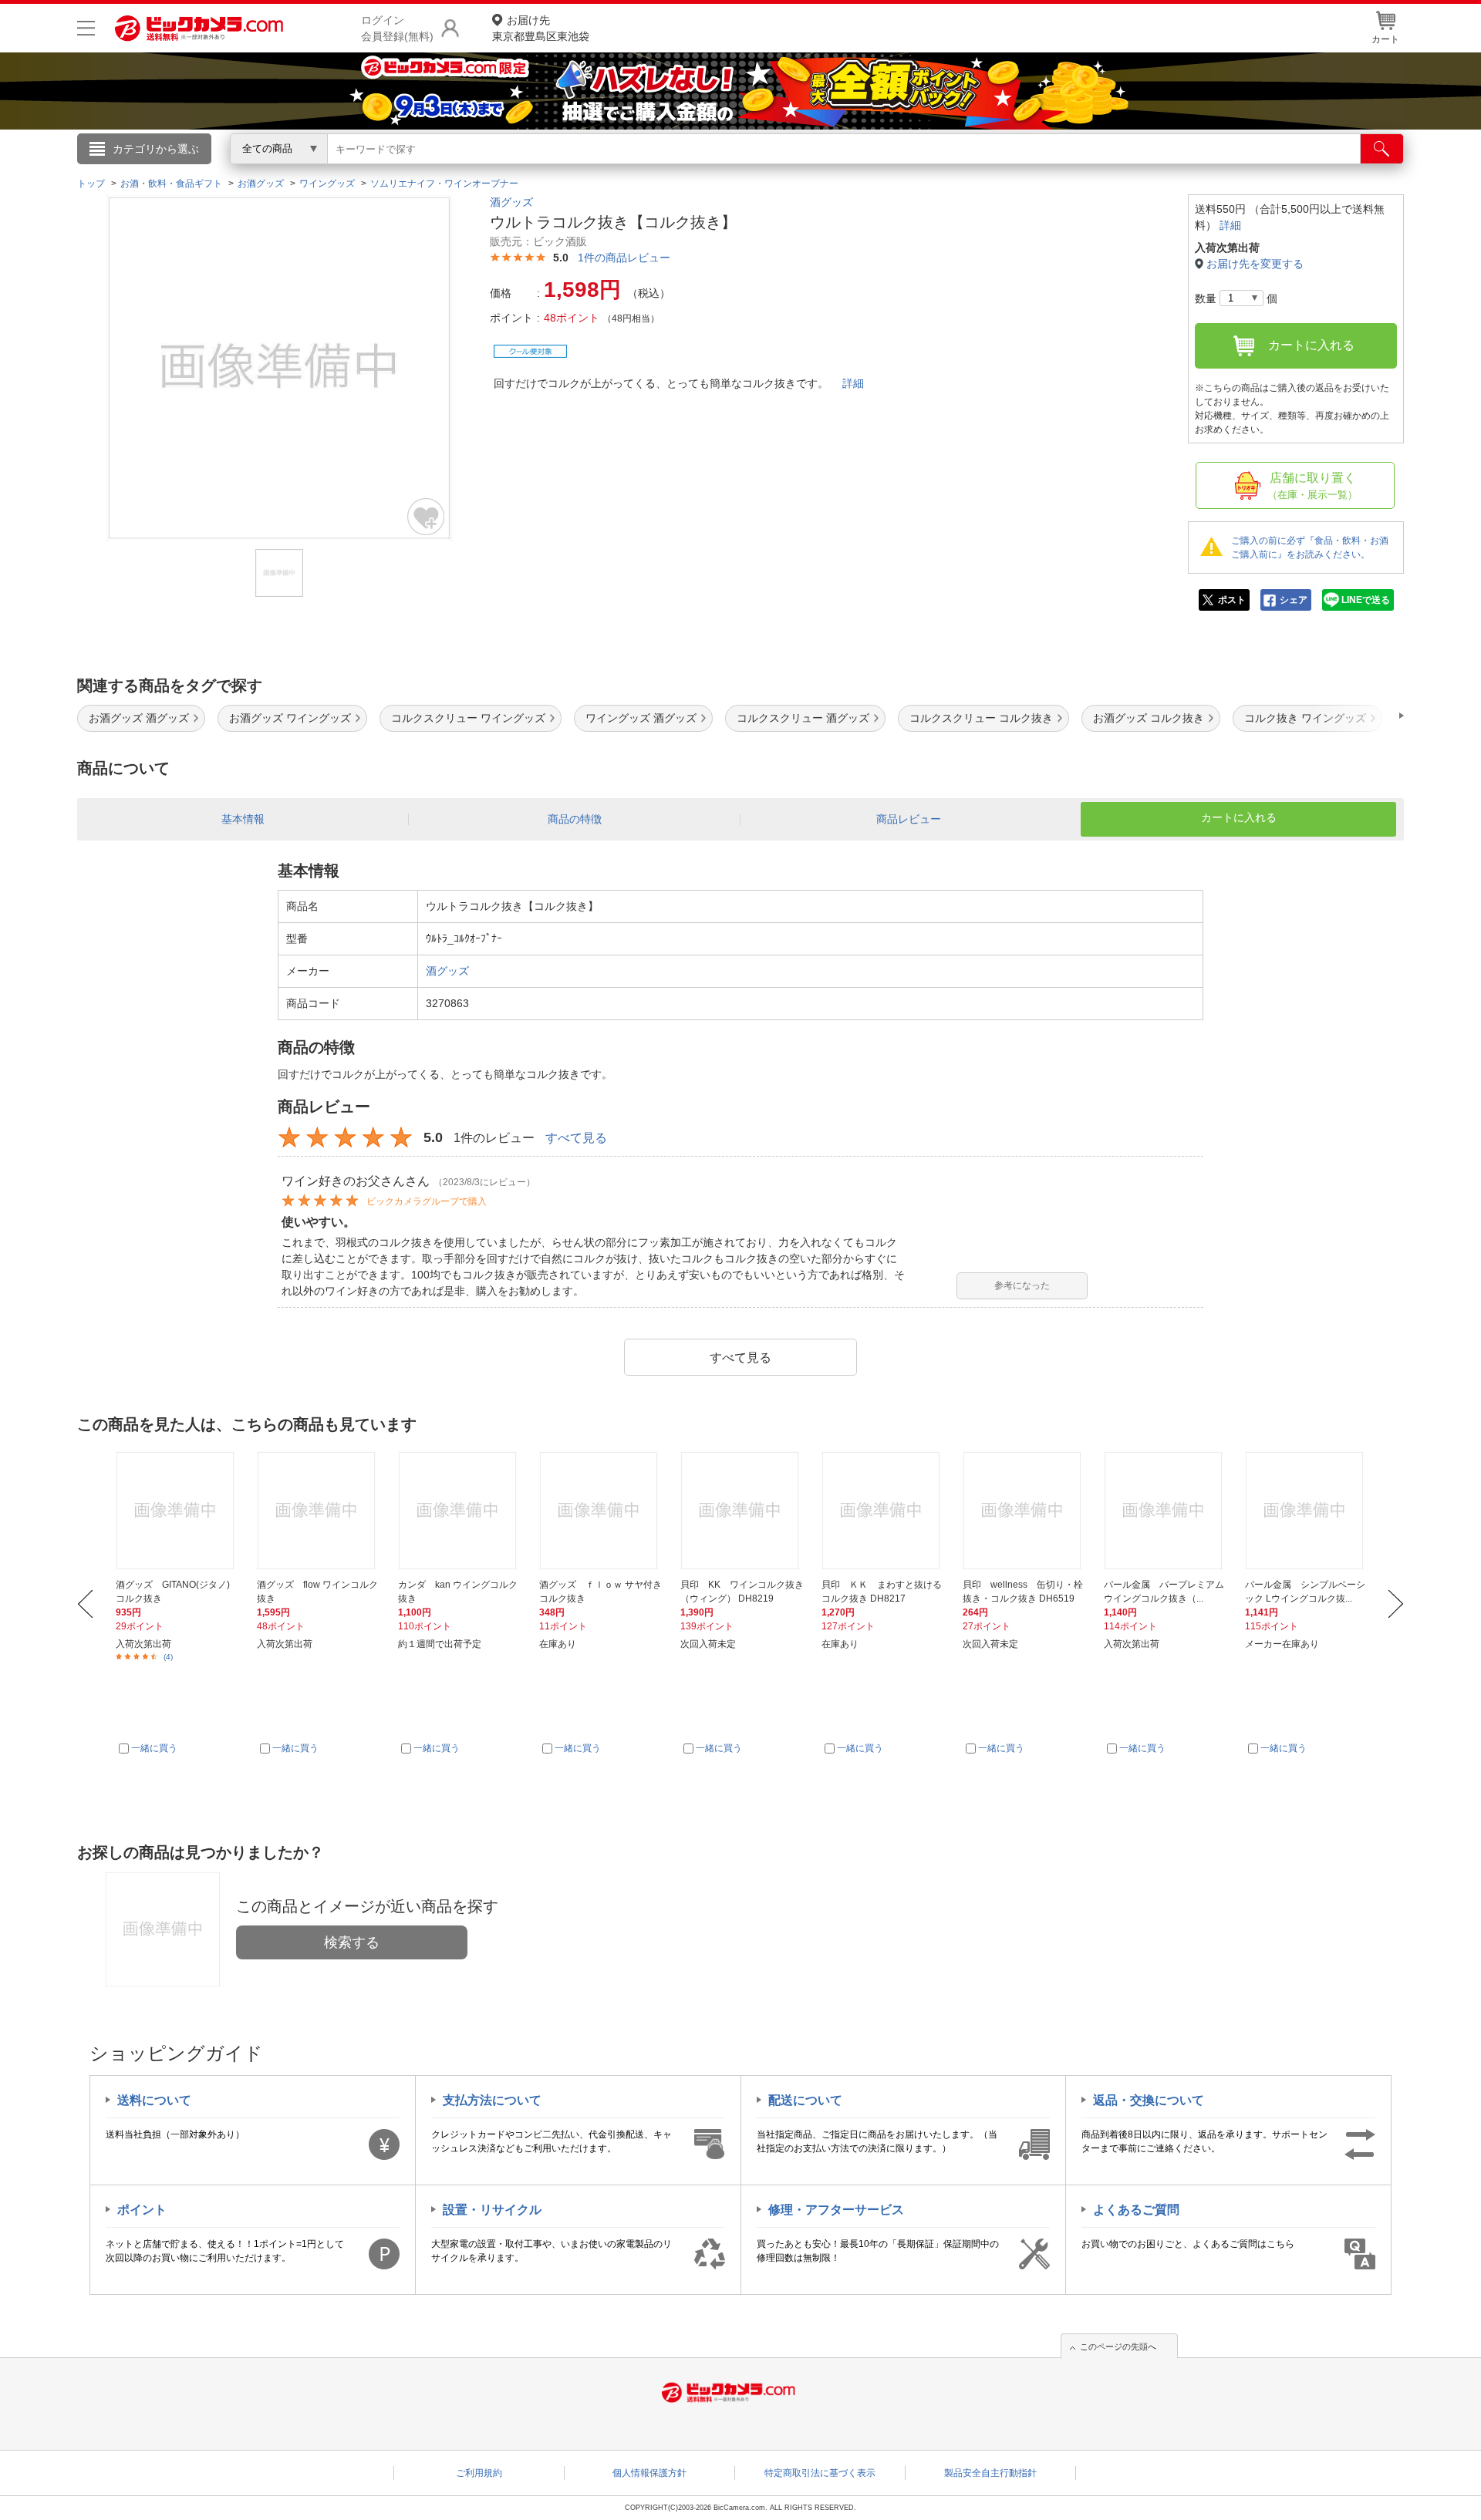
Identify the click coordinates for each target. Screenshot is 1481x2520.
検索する (352, 1942)
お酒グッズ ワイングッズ (290, 718)
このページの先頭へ (1118, 2346)
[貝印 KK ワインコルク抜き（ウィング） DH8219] (742, 1511)
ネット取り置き (940, 170)
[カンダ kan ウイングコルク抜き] (460, 1511)
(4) (168, 1657)
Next (1396, 1604)
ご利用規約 (479, 2473)
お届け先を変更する (1255, 264)
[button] (1358, 716)
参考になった (1022, 1285)
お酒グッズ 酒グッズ (139, 718)
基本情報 (243, 819)
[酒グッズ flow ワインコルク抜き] (319, 1511)
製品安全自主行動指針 (990, 2473)
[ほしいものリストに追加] (427, 517)
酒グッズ (511, 202)
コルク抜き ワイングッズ (1305, 718)
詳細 (853, 383)
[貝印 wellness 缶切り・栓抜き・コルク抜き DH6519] (1024, 1511)
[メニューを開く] (86, 28)
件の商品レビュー (624, 258)
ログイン (409, 174)
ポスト (1232, 600)
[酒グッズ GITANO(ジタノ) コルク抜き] (177, 1511)
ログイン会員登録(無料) (397, 28)
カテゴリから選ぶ (156, 149)
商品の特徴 (575, 819)
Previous (85, 1604)
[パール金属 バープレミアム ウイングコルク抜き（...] (1166, 1511)
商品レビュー (909, 819)
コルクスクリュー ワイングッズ (468, 718)
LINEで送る (1366, 600)
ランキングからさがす (679, 170)
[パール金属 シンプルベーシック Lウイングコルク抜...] (1307, 1511)
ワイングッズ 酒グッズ (641, 718)
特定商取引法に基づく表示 (820, 2473)
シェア (1294, 600)
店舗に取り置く (1312, 486)
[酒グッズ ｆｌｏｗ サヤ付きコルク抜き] (601, 1511)
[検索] (1382, 149)
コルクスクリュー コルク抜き (981, 718)
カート (1385, 39)
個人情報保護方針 (649, 2473)
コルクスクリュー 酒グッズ (803, 718)
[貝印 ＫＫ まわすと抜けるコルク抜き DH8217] (883, 1511)
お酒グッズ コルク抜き (1149, 718)
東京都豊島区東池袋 (541, 28)
